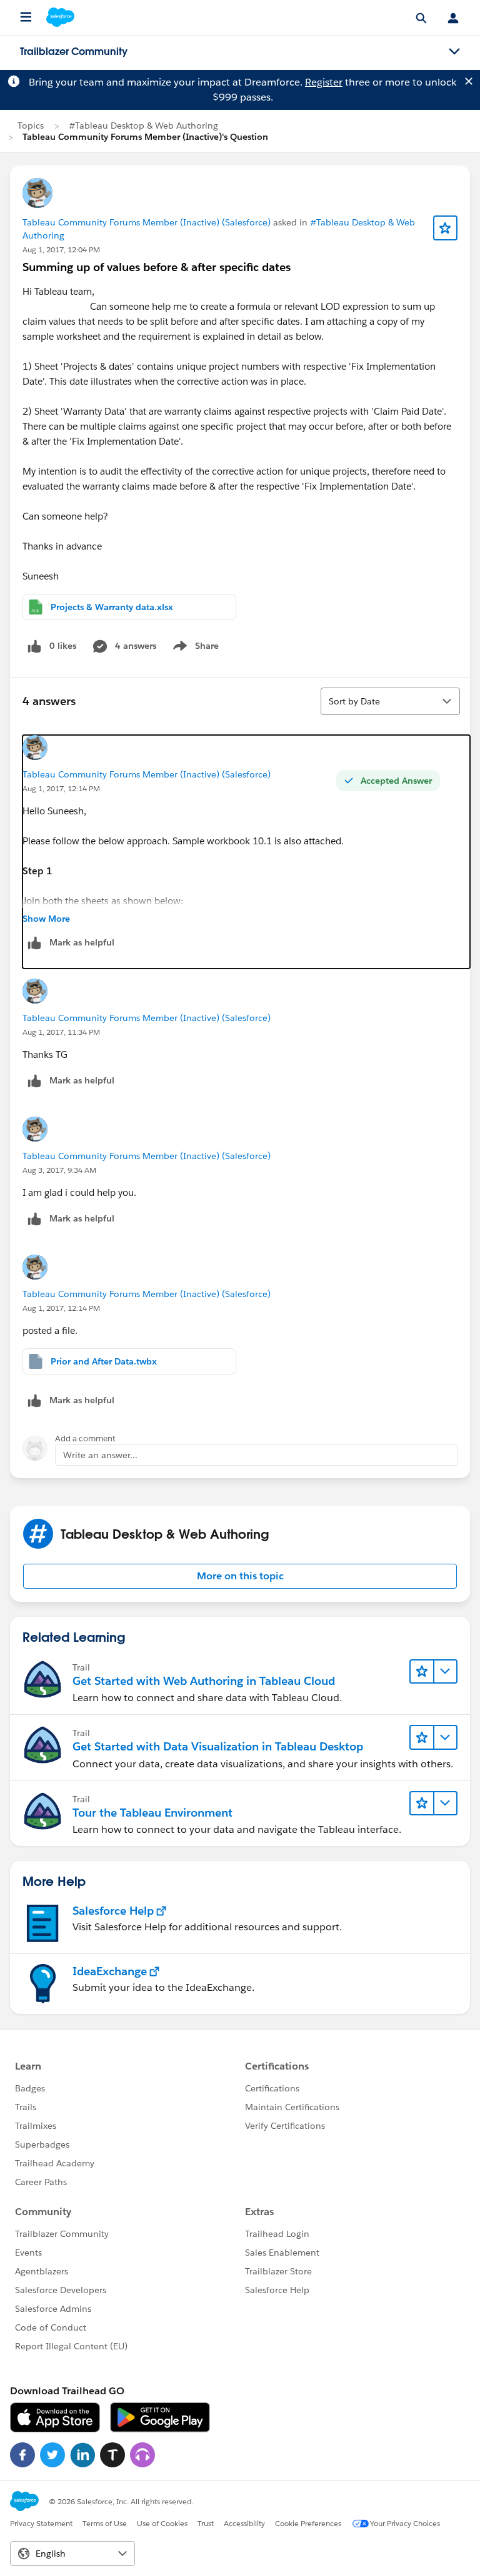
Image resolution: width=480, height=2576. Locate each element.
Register (324, 82)
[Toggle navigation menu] (454, 52)
